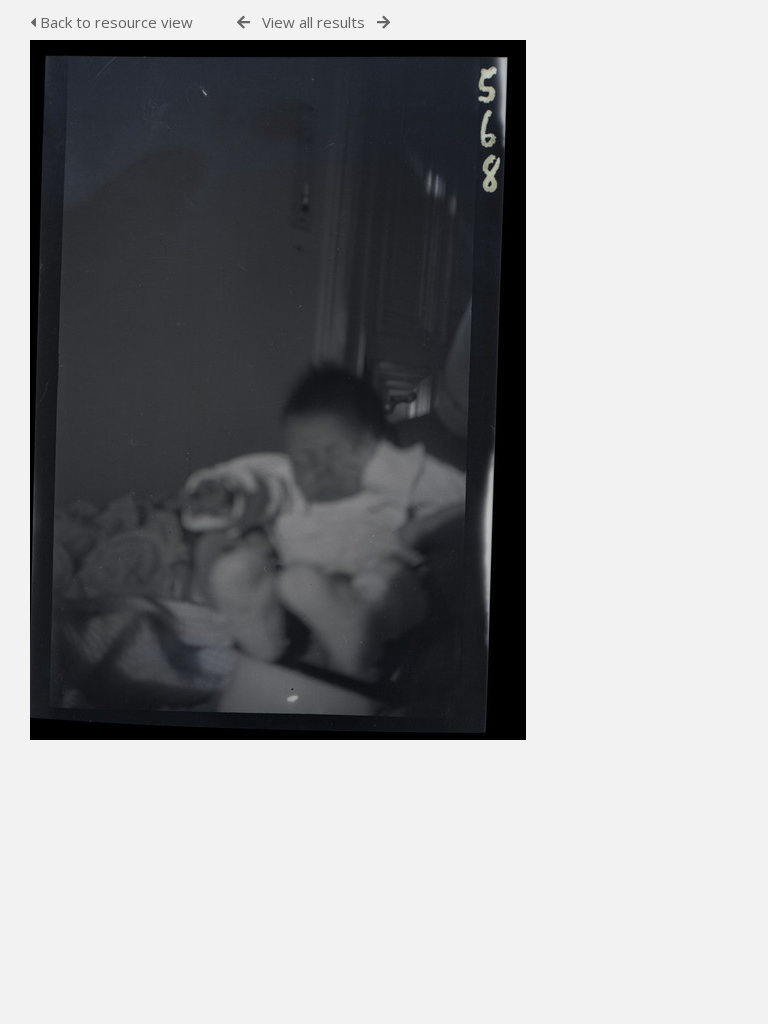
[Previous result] (243, 22)
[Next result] (383, 22)
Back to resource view (114, 22)
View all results (313, 22)
